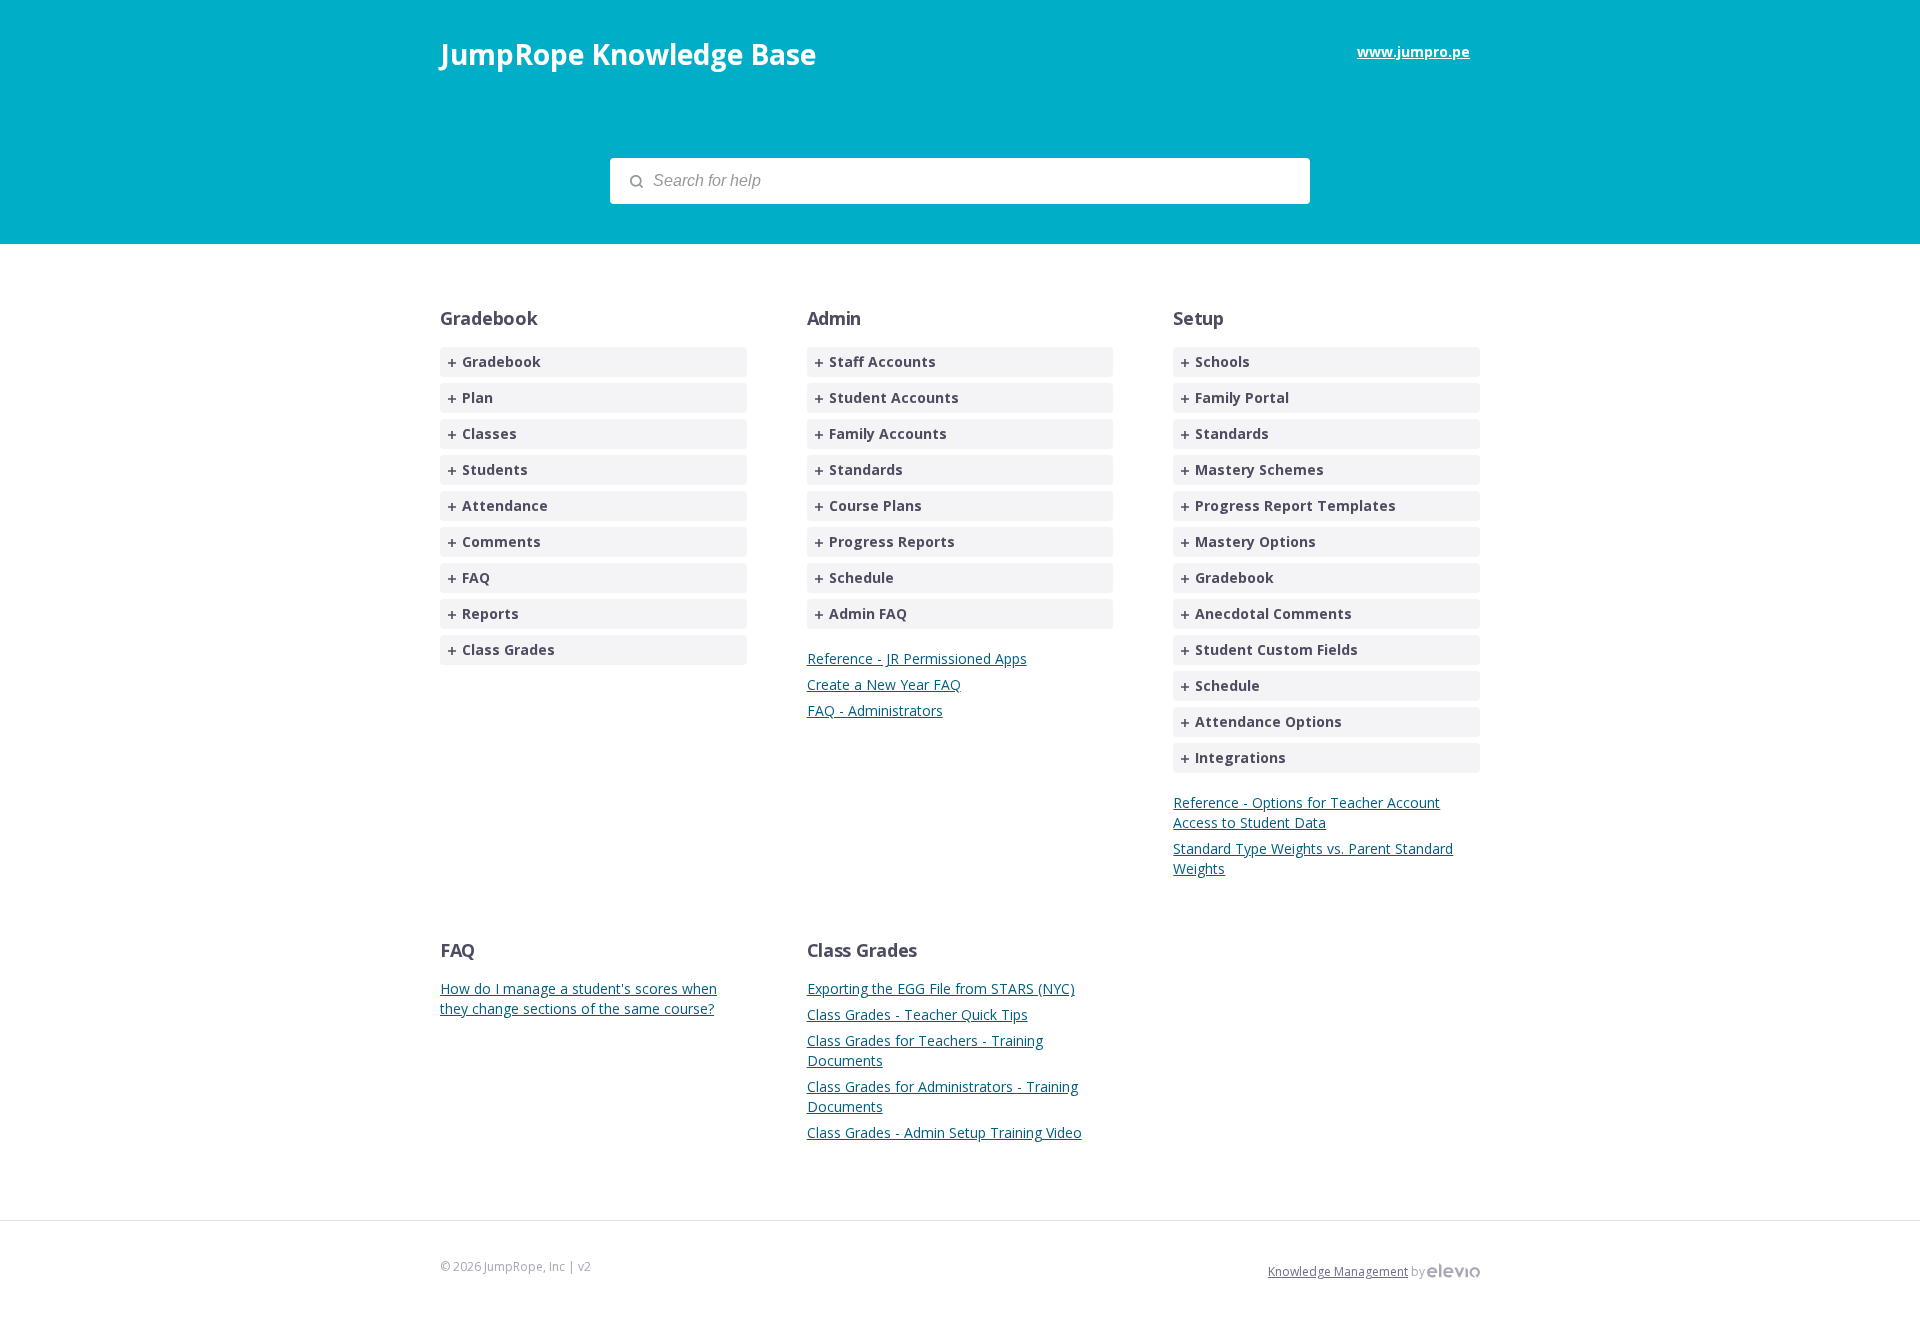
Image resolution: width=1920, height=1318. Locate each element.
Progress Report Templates (1295, 505)
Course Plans (875, 505)
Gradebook (488, 318)
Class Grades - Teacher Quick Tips (917, 1014)
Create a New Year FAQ (884, 684)
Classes (489, 433)
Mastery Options (1255, 541)
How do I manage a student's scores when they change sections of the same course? (578, 998)
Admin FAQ (868, 613)
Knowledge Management (1338, 1271)
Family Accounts (888, 433)
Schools (1222, 361)
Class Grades (508, 649)
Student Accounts (894, 397)
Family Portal (1242, 397)
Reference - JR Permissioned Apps (917, 658)
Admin (834, 318)
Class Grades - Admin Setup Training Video (944, 1132)
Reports (490, 613)
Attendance (505, 505)
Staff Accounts (882, 361)
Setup (1198, 318)
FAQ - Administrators (875, 710)
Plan (477, 397)
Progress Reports (892, 541)
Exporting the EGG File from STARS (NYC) (941, 988)
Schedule (861, 577)
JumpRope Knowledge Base (628, 54)
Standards (866, 469)
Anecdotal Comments (1273, 613)
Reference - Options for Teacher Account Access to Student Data (1306, 812)
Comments (501, 541)
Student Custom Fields (1276, 649)
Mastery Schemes (1259, 469)
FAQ (476, 577)
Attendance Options (1268, 721)
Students (495, 469)
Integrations (1240, 757)
